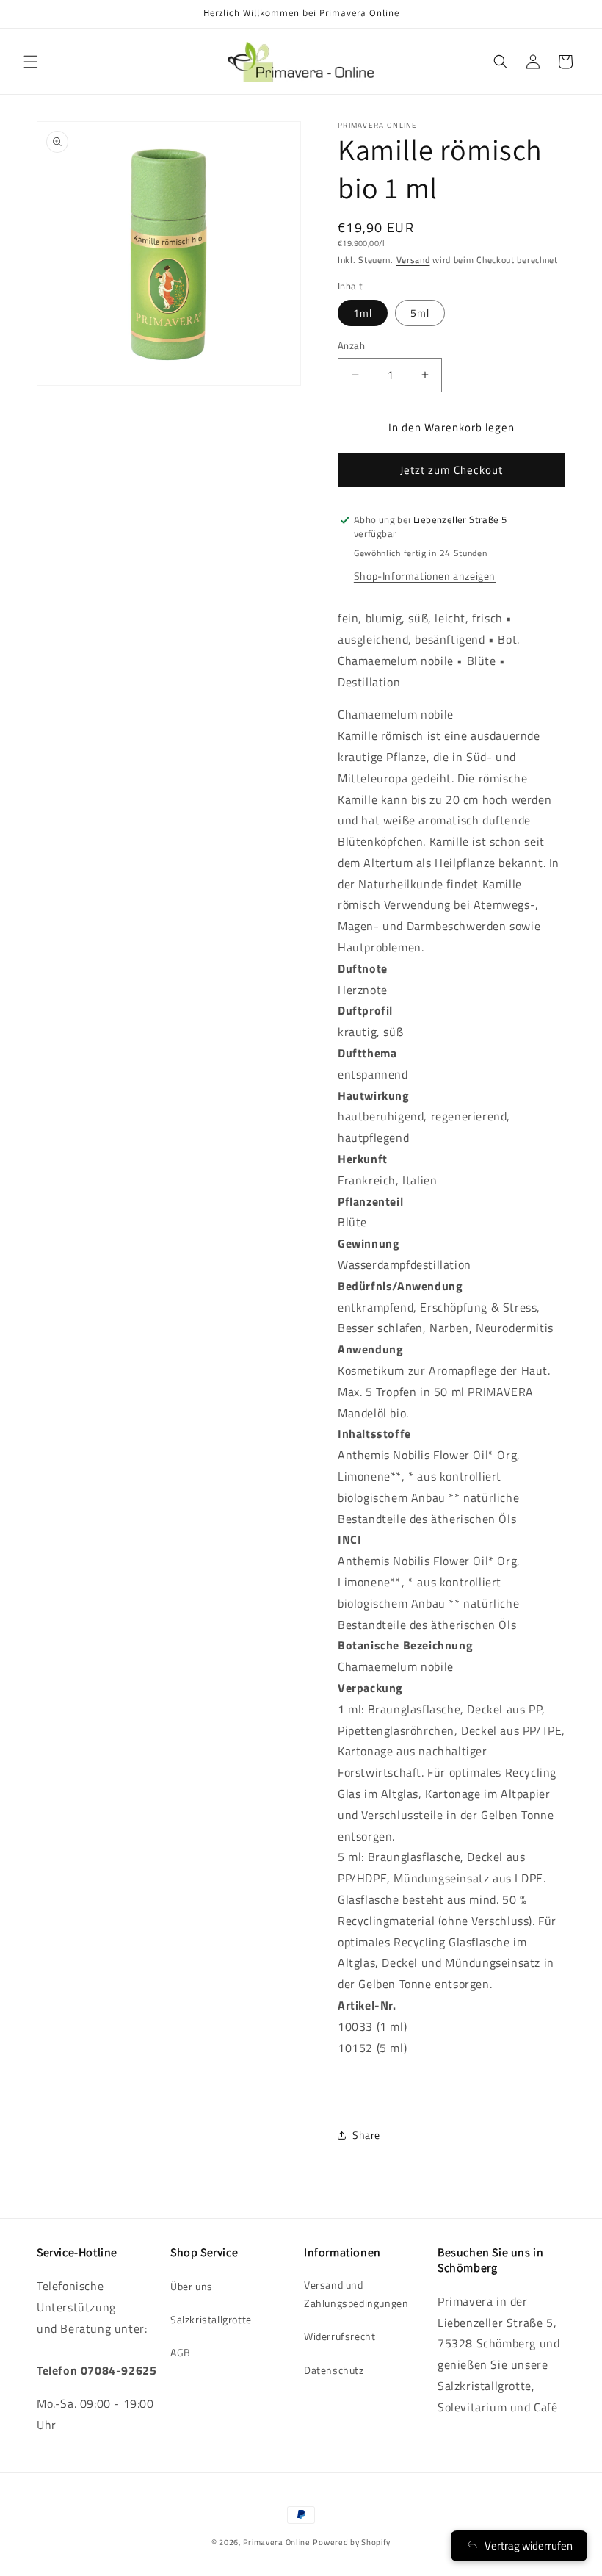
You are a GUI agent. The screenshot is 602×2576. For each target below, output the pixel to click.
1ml (363, 313)
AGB (181, 2352)
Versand (413, 260)
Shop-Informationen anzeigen (425, 576)
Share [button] (366, 2135)
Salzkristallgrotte (211, 2319)
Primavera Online (277, 2542)
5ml (420, 313)
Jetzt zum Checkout (451, 470)
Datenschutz (334, 2370)
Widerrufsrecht (340, 2336)
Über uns (192, 2286)
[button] (31, 62)
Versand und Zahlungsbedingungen (356, 2294)
